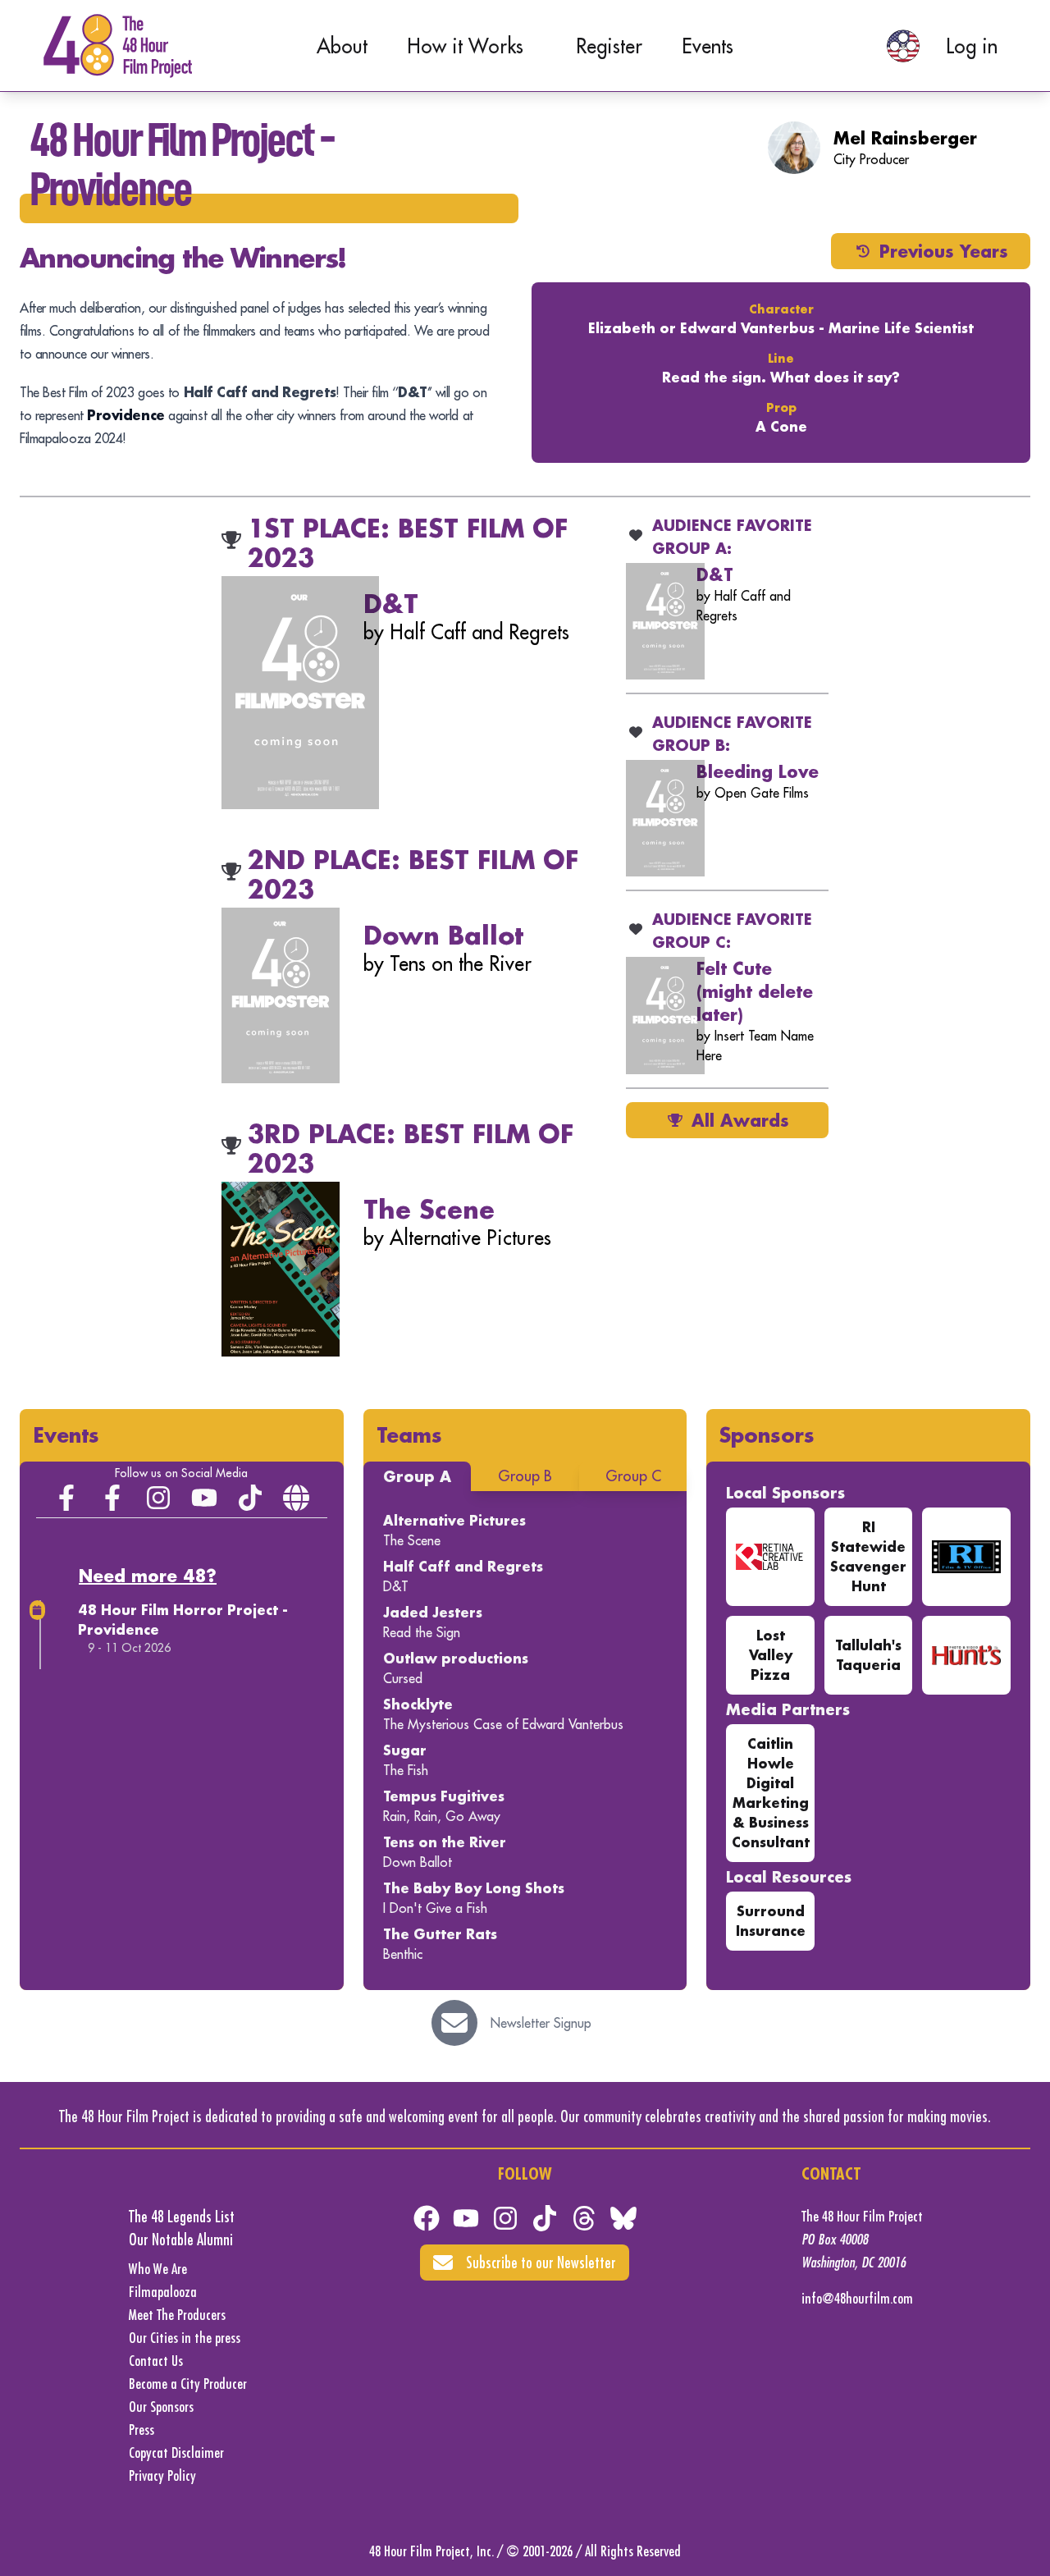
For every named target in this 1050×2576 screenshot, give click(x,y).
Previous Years (944, 251)
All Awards (740, 1120)
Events (708, 46)
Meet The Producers (177, 2315)
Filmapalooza (163, 2292)
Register (609, 46)
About (342, 46)
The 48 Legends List (182, 2216)
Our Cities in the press (185, 2338)
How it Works (465, 46)
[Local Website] (296, 1498)
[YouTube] (204, 1498)
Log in (972, 46)
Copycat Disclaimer (176, 2452)
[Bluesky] (623, 2218)
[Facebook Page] (66, 1498)
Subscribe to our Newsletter (541, 2262)
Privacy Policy (162, 2475)
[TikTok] (250, 1498)
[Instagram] (158, 1498)
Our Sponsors (161, 2407)
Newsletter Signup (541, 2023)
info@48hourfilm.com (857, 2298)
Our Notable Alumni (181, 2239)
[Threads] (584, 2218)
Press (142, 2430)
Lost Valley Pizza (771, 1655)
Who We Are (158, 2269)
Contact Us (156, 2361)
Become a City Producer (188, 2384)
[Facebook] (427, 2218)
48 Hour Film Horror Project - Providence (183, 1620)
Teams (409, 1435)
